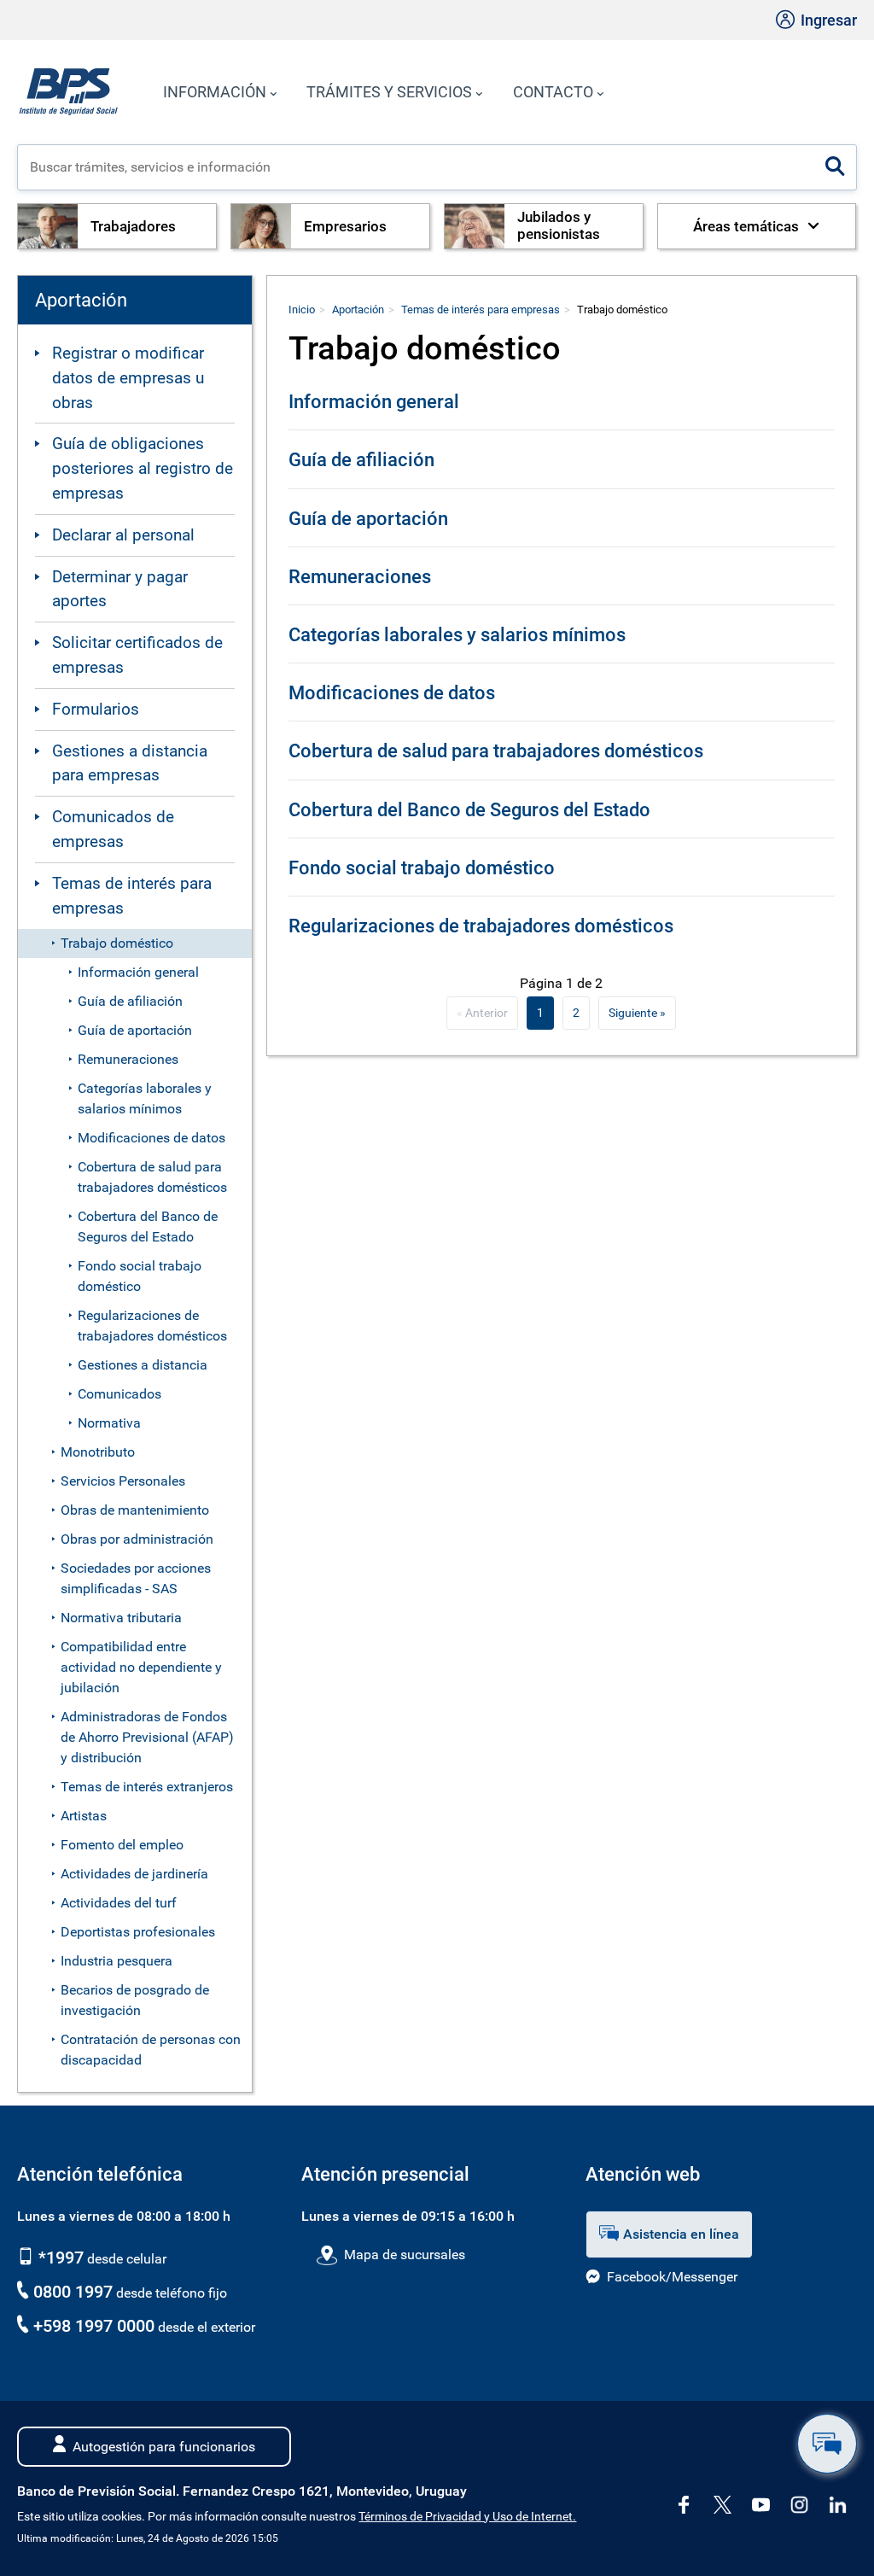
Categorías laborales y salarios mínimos (145, 1098)
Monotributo (98, 1452)
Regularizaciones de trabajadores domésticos (152, 1326)
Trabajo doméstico (117, 943)
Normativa (109, 1423)
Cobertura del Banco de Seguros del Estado (148, 1227)
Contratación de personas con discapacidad (151, 2050)
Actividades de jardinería (134, 1874)
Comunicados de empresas (113, 829)
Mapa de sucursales (404, 2255)
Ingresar (827, 20)
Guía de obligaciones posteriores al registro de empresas (143, 468)
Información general (138, 972)
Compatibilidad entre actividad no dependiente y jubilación (141, 1667)
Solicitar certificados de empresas (137, 655)
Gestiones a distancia (143, 1365)
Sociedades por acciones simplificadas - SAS (136, 1578)
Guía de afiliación (130, 1001)
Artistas (84, 1816)
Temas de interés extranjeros (147, 1787)
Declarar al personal (123, 535)
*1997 (59, 2258)
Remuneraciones (128, 1059)
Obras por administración (137, 1539)
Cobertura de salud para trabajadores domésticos (152, 1177)
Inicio (302, 310)
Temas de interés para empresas (132, 896)
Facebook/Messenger (672, 2277)
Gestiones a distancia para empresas (130, 763)
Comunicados (119, 1394)
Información (215, 92)
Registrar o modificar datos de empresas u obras (128, 378)
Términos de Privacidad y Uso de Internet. (467, 2517)
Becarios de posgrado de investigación (135, 2000)
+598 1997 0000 (94, 2326)
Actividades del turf (119, 1903)
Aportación (358, 310)
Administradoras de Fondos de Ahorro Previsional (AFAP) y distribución (147, 1737)
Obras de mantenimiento (135, 1510)
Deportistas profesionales (138, 1932)
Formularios (96, 709)
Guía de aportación (135, 1030)
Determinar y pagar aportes (120, 589)
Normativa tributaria (121, 1618)
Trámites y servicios (389, 92)
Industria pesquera (117, 1961)
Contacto (553, 92)
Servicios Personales (123, 1481)
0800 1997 (73, 2292)
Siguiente (633, 1013)
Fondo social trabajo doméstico (140, 1276)
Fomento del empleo (122, 1845)
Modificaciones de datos (151, 1138)
